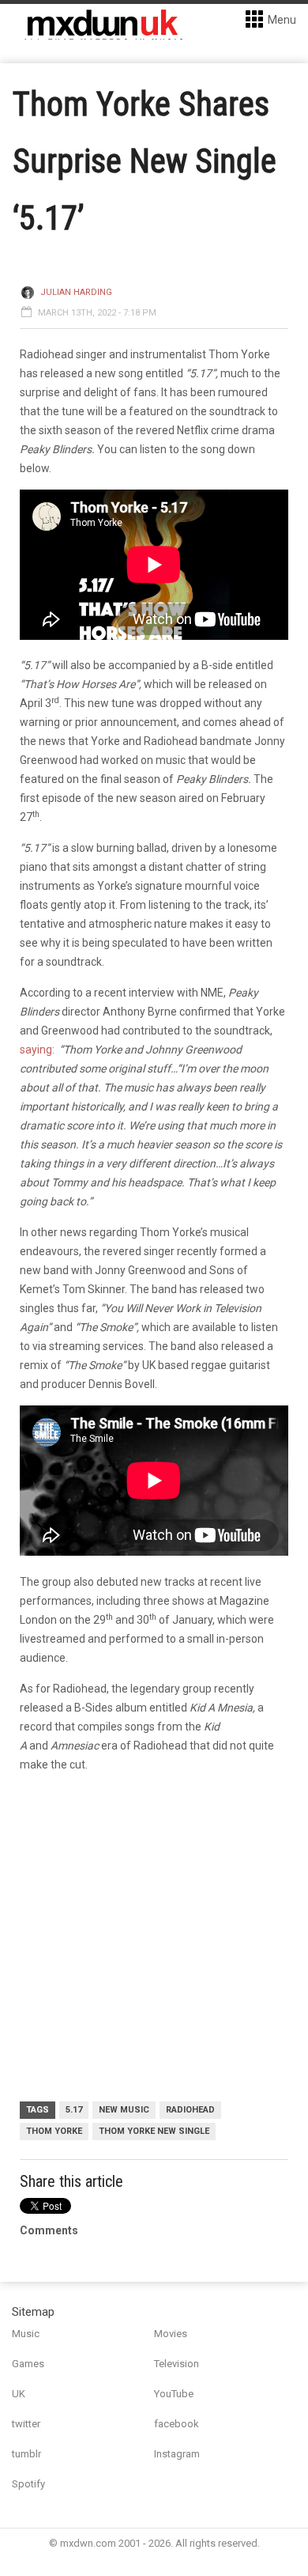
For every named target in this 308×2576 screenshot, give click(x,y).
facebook (177, 2424)
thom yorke (54, 2131)
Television (177, 2364)
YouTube (174, 2394)
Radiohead (190, 2110)
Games (28, 2364)
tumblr (26, 2454)
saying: (37, 1050)
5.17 (74, 2110)
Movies (171, 2334)
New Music (124, 2110)
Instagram (177, 2454)
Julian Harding (76, 292)
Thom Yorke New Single (154, 2131)
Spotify (28, 2484)
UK (19, 2394)
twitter (26, 2424)
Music (26, 2334)
